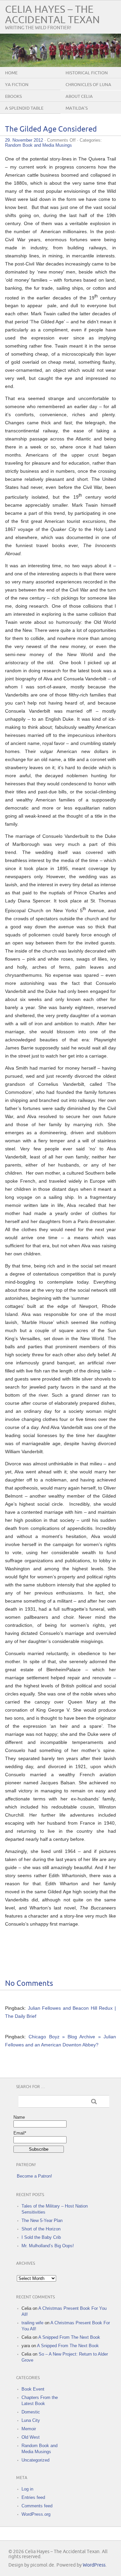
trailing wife (32, 2323)
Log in (27, 2489)
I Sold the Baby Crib (41, 2237)
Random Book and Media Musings (38, 145)
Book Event (33, 2389)
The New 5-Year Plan (42, 2221)
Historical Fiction (87, 73)
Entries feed (33, 2497)
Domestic (31, 2412)
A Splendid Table (24, 108)
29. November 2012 (24, 140)
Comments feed (37, 2506)
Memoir (29, 2429)
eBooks (13, 97)
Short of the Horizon (41, 2229)
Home (11, 73)
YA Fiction (17, 85)
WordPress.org (36, 2514)
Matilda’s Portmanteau (82, 113)
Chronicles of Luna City (88, 90)
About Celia (79, 97)
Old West (31, 2437)
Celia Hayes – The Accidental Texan (52, 15)
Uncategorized (35, 2460)
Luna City (31, 2420)
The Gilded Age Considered (51, 129)
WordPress (94, 2565)
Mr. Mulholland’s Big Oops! (48, 2246)
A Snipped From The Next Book (69, 2337)
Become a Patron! (34, 2176)
